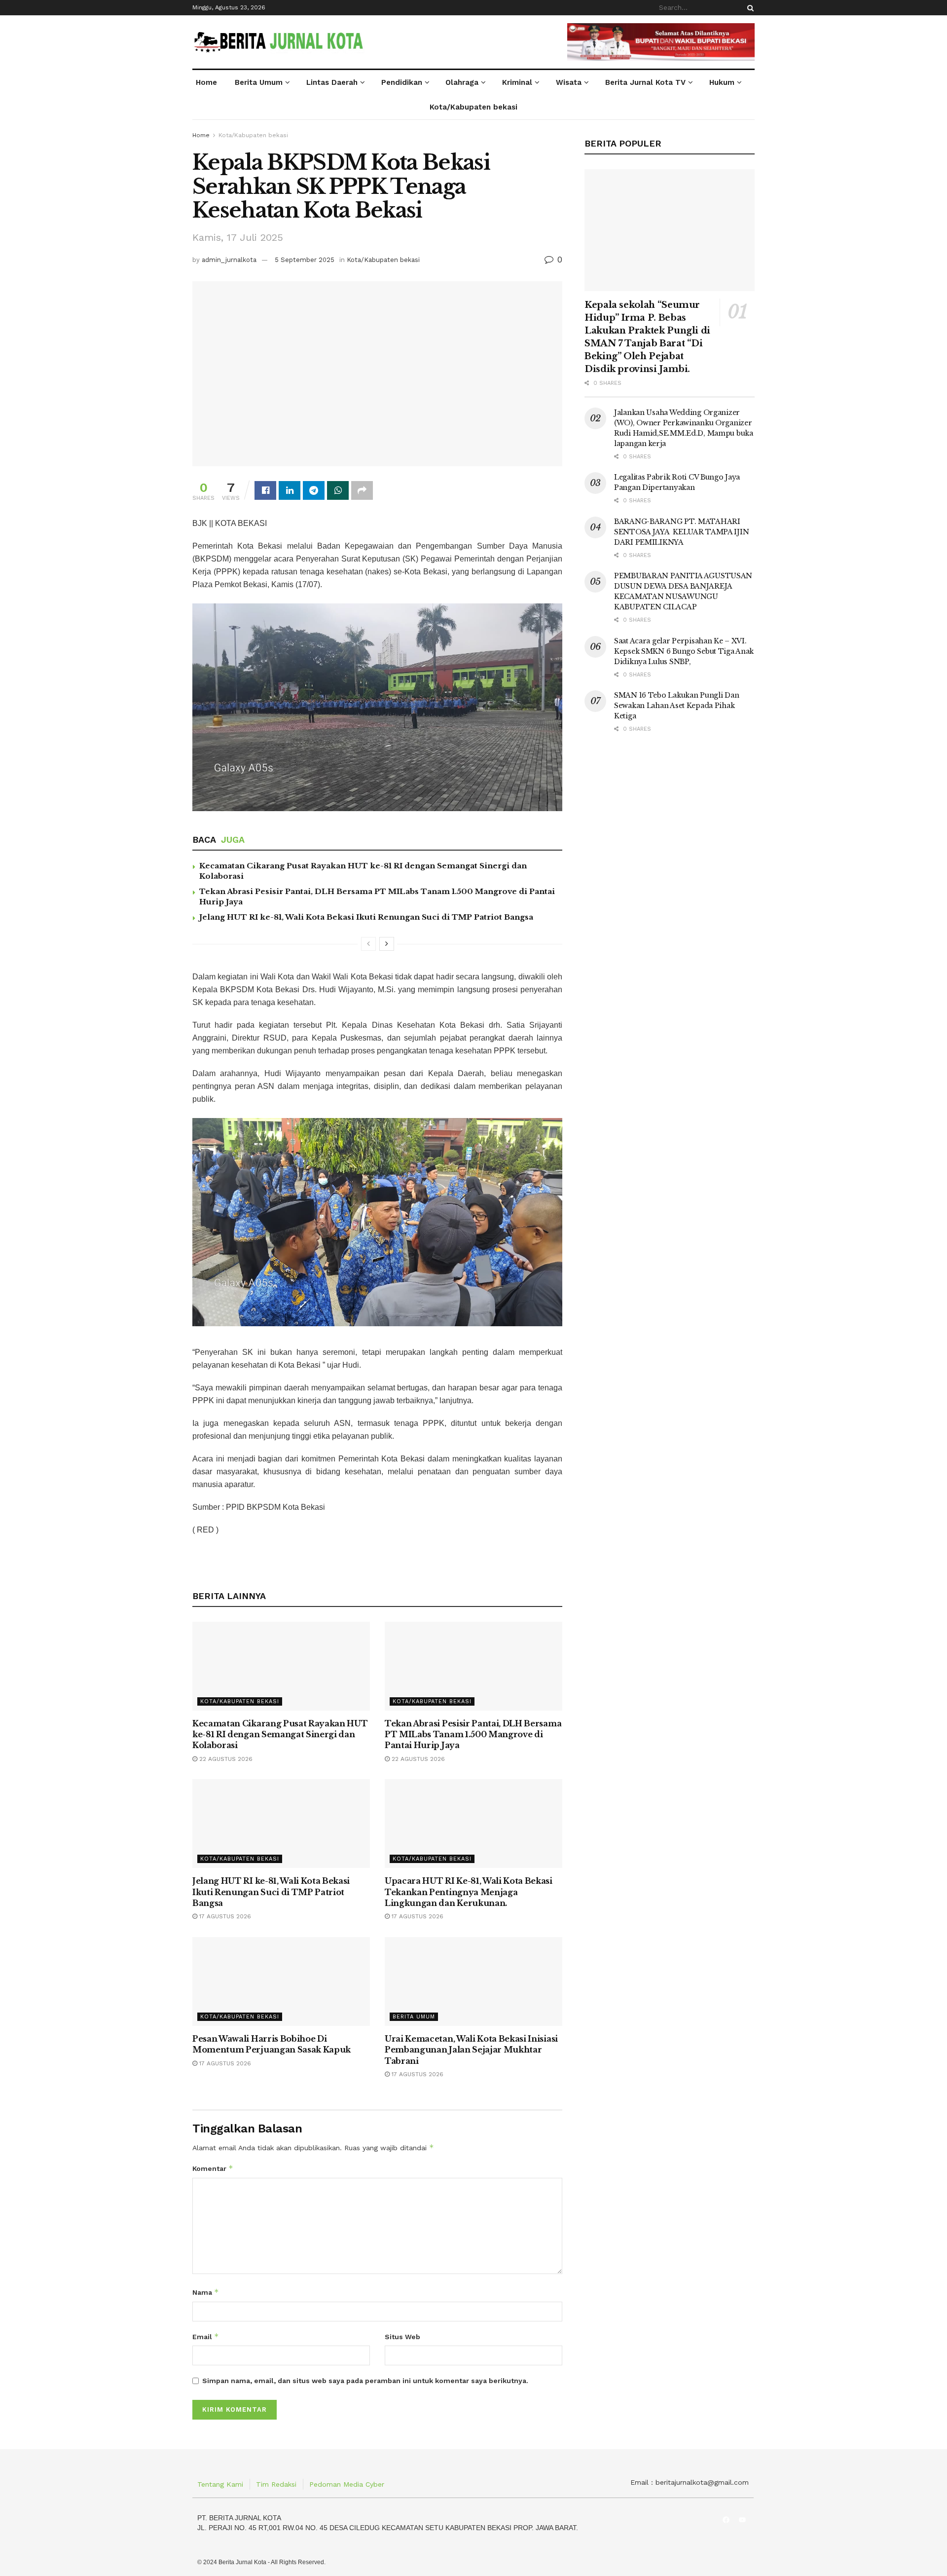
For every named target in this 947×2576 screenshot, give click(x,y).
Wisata (569, 82)
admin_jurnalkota (229, 260)
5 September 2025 (305, 260)
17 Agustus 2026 (224, 1916)
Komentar (213, 2168)
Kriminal (517, 82)
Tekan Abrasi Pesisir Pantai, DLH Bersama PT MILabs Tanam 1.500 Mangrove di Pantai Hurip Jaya (473, 1735)
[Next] (387, 944)
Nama (206, 2292)
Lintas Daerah (332, 82)
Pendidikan (402, 82)
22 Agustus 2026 (225, 1759)
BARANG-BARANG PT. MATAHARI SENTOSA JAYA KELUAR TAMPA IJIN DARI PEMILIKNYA (681, 532)
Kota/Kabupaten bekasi (473, 107)
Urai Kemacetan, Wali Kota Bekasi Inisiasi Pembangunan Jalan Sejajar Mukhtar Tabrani (471, 2050)
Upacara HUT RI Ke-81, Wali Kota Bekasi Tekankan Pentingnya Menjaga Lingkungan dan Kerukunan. (469, 1892)
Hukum (722, 82)
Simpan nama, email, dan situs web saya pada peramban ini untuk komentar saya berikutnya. (365, 2381)
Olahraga (462, 82)
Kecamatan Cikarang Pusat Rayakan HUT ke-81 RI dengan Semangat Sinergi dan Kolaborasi (280, 1735)
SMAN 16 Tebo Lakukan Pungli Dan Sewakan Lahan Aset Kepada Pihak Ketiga (676, 706)
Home (206, 82)
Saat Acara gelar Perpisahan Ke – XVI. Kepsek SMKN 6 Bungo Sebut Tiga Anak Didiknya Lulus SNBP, (684, 651)
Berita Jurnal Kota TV (645, 82)
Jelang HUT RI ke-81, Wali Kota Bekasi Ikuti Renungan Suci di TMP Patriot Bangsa (366, 917)
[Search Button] (749, 8)
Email (206, 2336)
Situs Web (402, 2337)
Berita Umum (259, 82)
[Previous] (368, 944)
